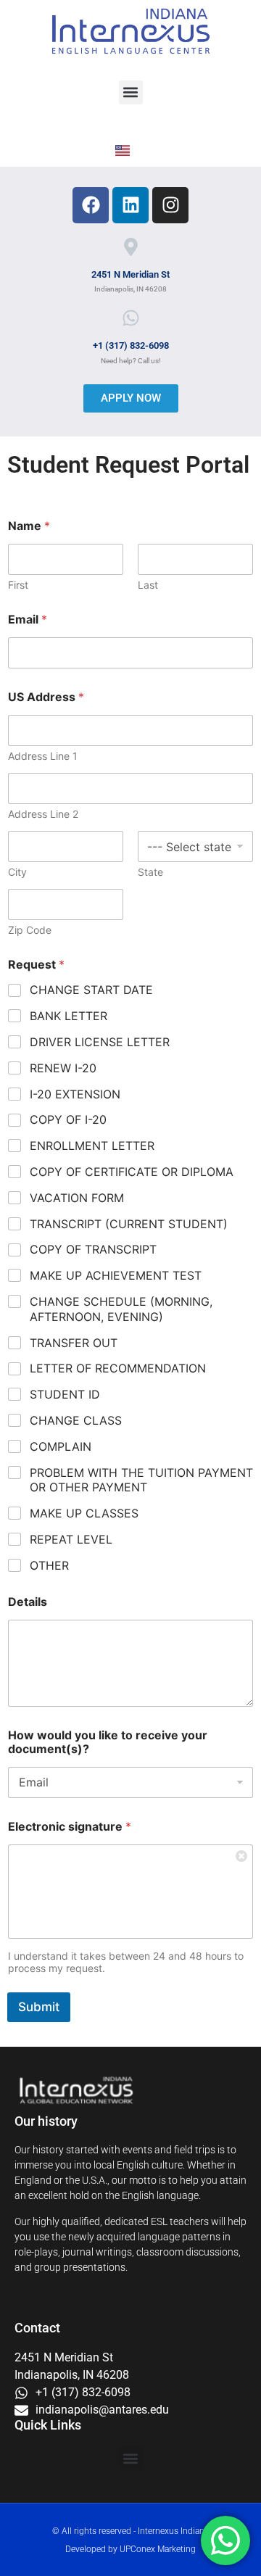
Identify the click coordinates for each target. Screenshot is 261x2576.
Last (148, 585)
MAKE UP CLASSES (84, 1513)
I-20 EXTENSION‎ (75, 1094)
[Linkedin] (130, 205)
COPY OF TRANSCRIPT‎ (93, 1249)
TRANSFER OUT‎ (74, 1343)
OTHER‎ (49, 1565)
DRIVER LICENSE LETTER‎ (100, 1042)
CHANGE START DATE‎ (91, 990)
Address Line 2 (43, 814)
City (17, 872)
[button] (131, 92)
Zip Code (30, 930)
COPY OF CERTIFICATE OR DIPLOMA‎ (132, 1172)
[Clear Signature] (242, 1855)
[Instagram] (170, 205)
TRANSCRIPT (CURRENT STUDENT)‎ (129, 1224)
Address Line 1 (43, 756)
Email (28, 620)
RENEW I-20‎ (63, 1068)
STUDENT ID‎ (65, 1394)
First (18, 585)
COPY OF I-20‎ (68, 1119)
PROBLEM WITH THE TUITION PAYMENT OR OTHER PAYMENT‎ (141, 1480)
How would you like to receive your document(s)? (108, 1742)
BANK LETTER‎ (69, 1016)
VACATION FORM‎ (77, 1198)
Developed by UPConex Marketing (130, 2549)
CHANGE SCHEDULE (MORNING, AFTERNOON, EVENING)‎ (121, 1309)
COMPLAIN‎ (61, 1446)
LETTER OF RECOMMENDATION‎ (118, 1368)
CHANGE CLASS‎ (76, 1420)
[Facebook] (91, 205)
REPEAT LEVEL (71, 1539)
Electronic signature (70, 1827)
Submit (39, 2007)
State (150, 872)
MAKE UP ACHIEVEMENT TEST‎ (116, 1275)
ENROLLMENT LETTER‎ (92, 1146)
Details (28, 1602)
